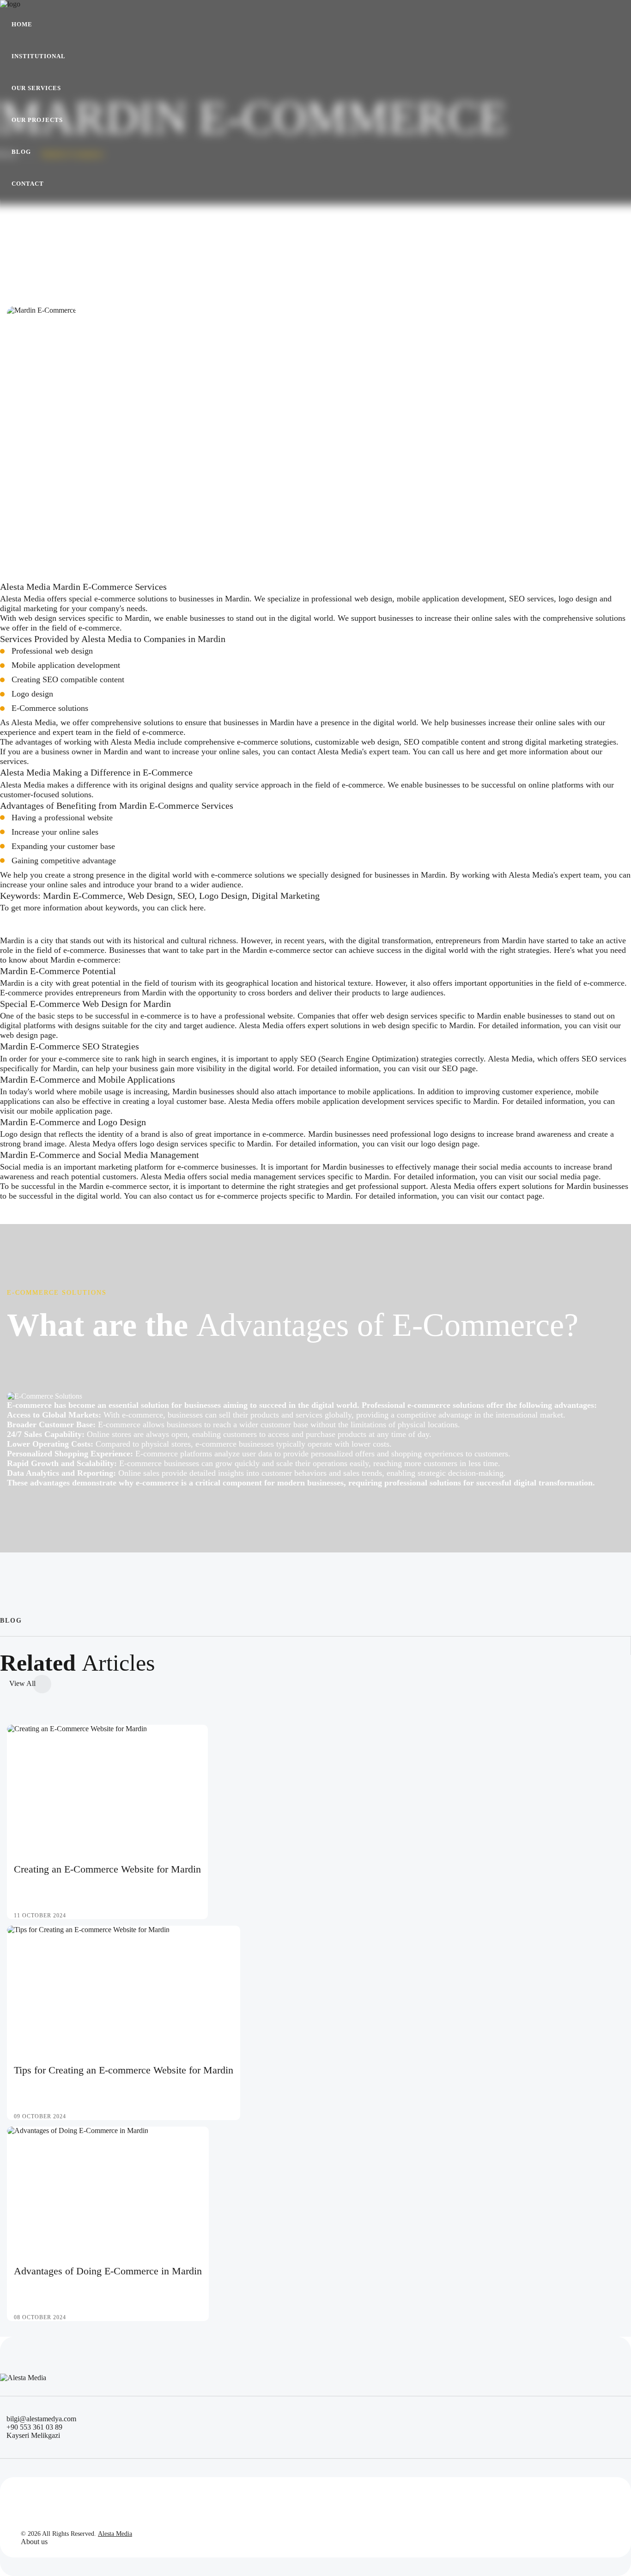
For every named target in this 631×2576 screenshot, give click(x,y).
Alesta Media (115, 2534)
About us (34, 2542)
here (473, 752)
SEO (450, 1068)
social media (560, 1176)
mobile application (61, 1111)
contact (512, 1196)
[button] (39, 56)
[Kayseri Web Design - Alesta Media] (23, 4)
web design (19, 1035)
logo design (440, 1144)
